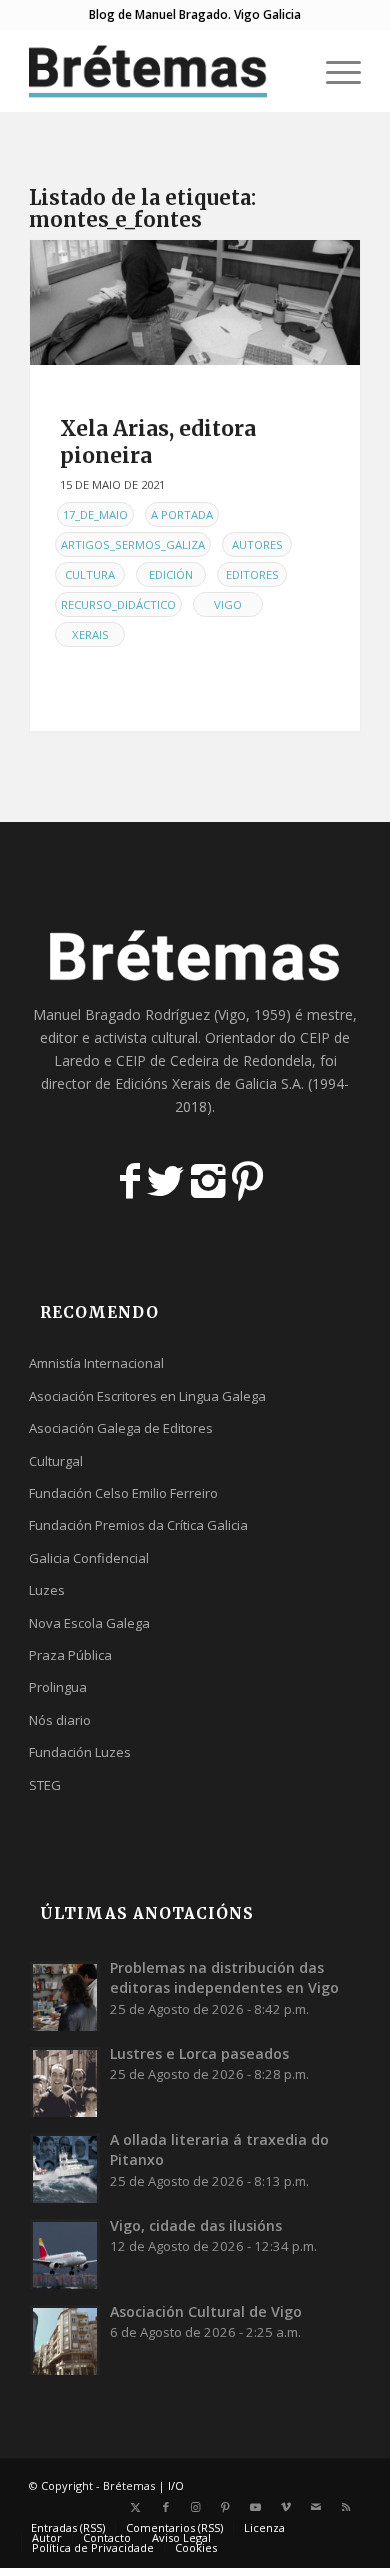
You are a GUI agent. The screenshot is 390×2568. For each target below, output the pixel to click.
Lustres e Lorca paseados (199, 2053)
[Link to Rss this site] (346, 2507)
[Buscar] (286, 71)
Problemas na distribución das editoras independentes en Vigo (224, 1977)
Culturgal (56, 1461)
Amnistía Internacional (96, 1363)
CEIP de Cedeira (167, 1060)
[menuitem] (286, 71)
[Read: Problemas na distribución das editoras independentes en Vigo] (65, 1996)
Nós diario (60, 1720)
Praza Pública (70, 1655)
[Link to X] (136, 2507)
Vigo (228, 604)
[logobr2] (161, 71)
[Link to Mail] (316, 2507)
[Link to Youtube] (256, 2507)
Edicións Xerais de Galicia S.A (208, 1083)
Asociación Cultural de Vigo (206, 2311)
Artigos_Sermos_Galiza (133, 544)
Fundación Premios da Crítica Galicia (138, 1525)
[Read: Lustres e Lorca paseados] (65, 2082)
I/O (176, 2485)
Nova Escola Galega (89, 1623)
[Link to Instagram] (196, 2507)
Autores (257, 544)
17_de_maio (95, 514)
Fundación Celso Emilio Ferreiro (123, 1493)
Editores (252, 574)
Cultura (90, 574)
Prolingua (58, 1687)
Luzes (47, 1590)
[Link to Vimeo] (286, 2507)
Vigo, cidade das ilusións (196, 2225)
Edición (171, 574)
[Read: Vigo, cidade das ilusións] (65, 2254)
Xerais (90, 634)
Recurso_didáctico (118, 604)
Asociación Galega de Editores (121, 1428)
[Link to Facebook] (166, 2507)
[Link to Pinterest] (226, 2507)
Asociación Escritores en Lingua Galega (147, 1396)
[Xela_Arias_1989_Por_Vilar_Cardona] (195, 302)
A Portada (182, 514)
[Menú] (333, 71)
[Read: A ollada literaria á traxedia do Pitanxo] (65, 2168)
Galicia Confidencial (89, 1558)
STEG (45, 1785)
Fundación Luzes (80, 1752)
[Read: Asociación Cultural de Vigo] (65, 2340)
